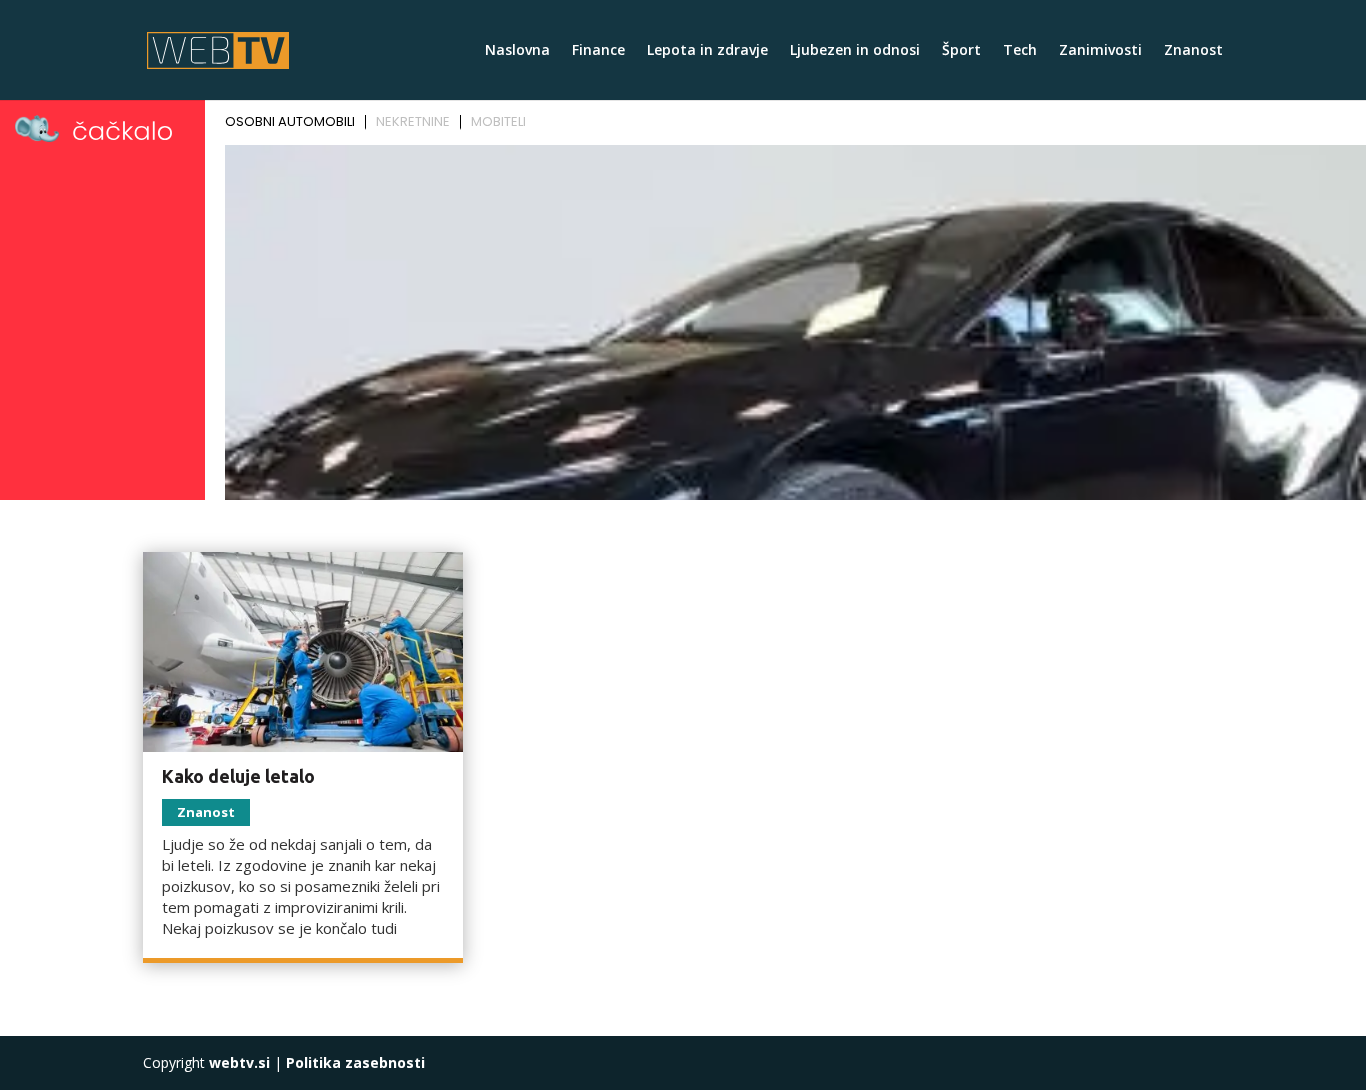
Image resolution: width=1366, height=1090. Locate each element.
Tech (1020, 51)
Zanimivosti (1100, 51)
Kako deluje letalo (238, 776)
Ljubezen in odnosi (855, 51)
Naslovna (517, 51)
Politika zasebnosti (355, 1062)
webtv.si (239, 1062)
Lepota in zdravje (707, 51)
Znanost (1193, 51)
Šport (961, 51)
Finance (598, 51)
